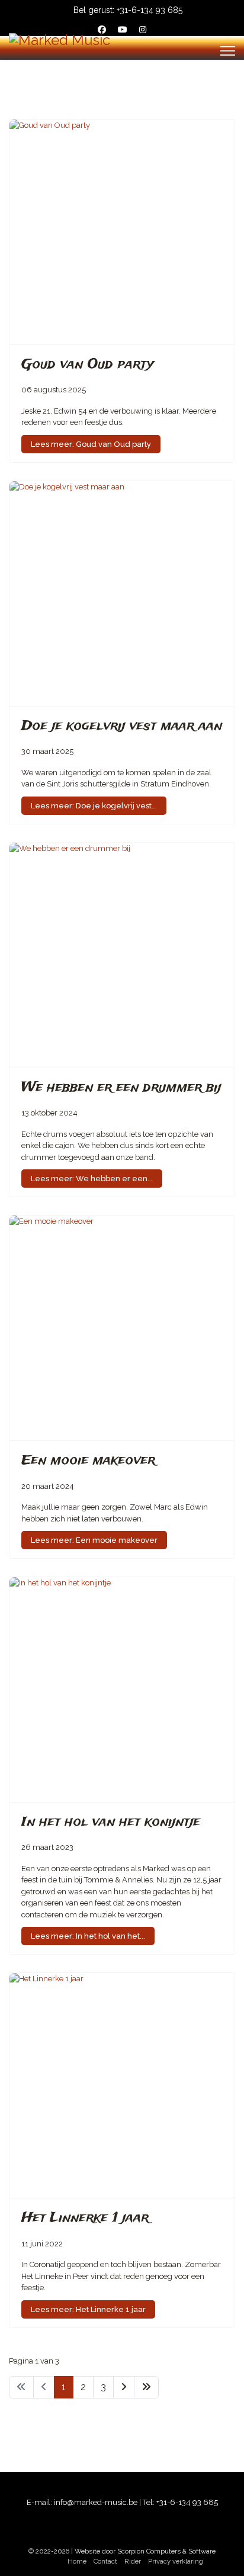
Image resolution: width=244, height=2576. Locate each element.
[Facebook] (102, 30)
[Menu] (228, 51)
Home (77, 2561)
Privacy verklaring (176, 2561)
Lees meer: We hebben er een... (92, 1179)
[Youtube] (123, 30)
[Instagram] (143, 30)
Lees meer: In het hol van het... (88, 1936)
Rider (133, 2561)
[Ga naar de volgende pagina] (124, 2387)
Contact (105, 2561)
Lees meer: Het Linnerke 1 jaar (88, 2309)
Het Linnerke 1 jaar (85, 2218)
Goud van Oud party (87, 365)
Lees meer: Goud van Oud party (91, 444)
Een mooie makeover (88, 1461)
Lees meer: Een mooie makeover (94, 1540)
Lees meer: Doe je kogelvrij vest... (94, 806)
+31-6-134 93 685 (150, 10)
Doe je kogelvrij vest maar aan (122, 726)
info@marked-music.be (96, 2502)
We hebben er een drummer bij (121, 1088)
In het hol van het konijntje (111, 1822)
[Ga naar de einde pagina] (146, 2387)
